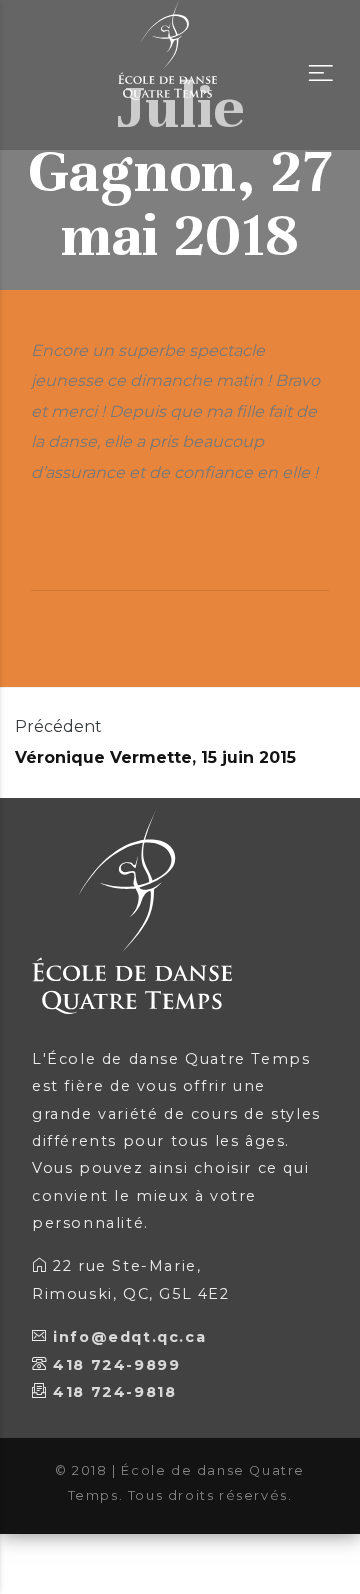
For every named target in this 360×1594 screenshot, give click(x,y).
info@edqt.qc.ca (129, 1337)
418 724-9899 (116, 1365)
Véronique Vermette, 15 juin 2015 (155, 757)
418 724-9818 (114, 1392)
